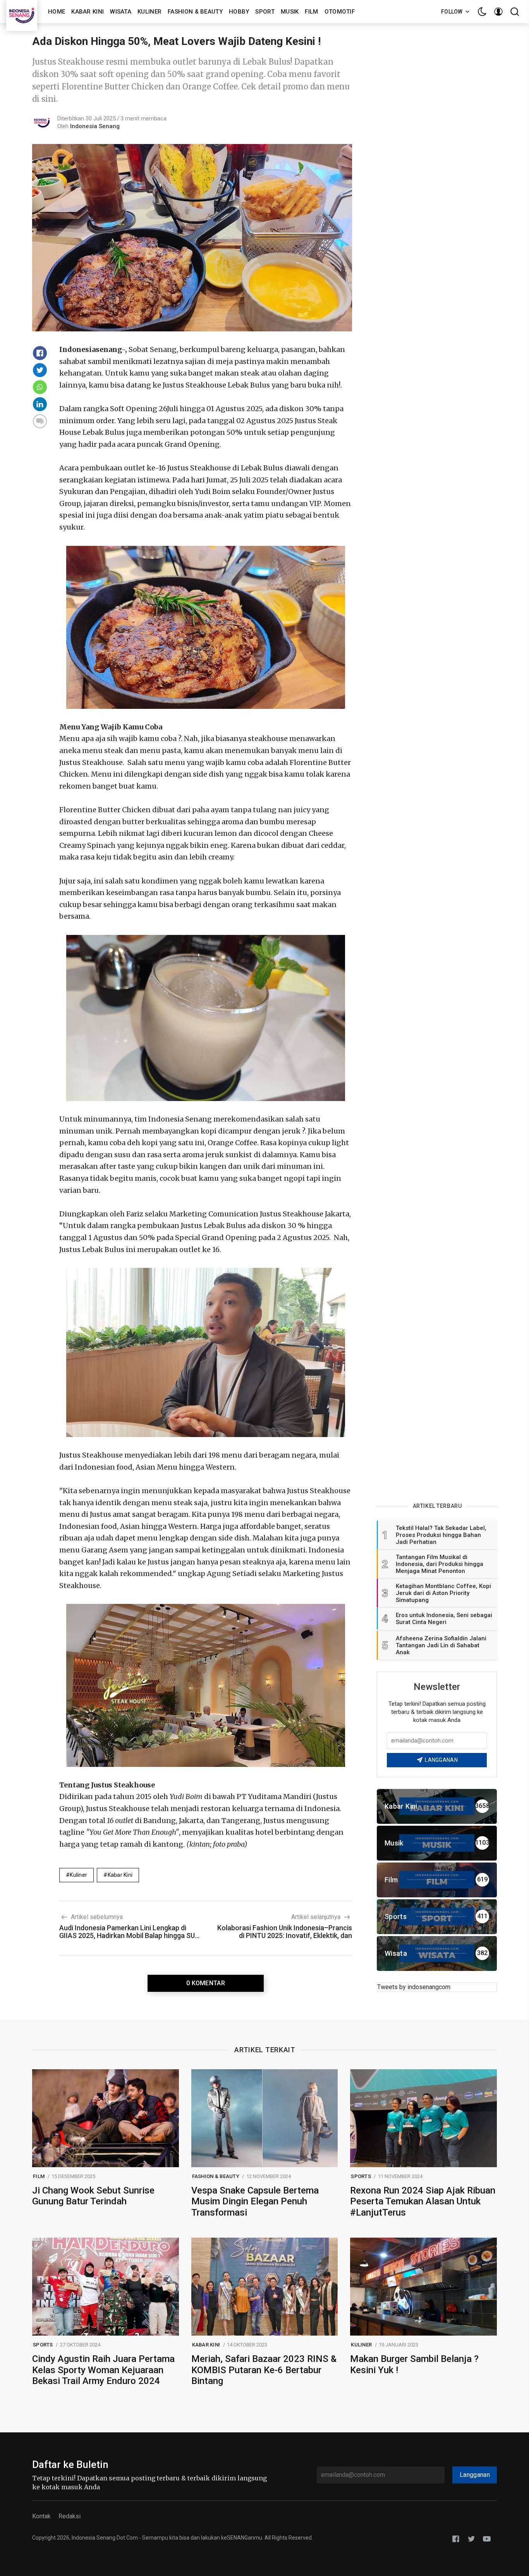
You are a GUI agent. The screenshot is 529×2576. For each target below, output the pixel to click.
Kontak (41, 2516)
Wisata (121, 12)
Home (57, 12)
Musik (290, 12)
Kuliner (149, 12)
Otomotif (340, 12)
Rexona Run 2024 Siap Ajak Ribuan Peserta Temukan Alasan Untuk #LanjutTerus (423, 2202)
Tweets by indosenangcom (414, 1987)
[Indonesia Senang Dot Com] (487, 2538)
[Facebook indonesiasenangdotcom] (456, 2538)
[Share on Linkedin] (40, 404)
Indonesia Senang (95, 126)
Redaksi (70, 2516)
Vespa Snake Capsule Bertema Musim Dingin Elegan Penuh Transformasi (255, 2202)
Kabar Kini (88, 12)
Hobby (239, 12)
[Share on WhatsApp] (40, 387)
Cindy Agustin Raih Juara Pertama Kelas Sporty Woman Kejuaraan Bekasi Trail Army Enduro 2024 (103, 2370)
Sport (265, 12)
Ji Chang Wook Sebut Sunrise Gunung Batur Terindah (93, 2196)
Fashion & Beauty (195, 12)
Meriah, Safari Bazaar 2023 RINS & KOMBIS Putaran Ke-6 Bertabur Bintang (264, 2370)
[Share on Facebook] (40, 353)
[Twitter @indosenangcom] (471, 2538)
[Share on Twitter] (40, 370)
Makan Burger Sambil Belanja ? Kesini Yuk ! (414, 2364)
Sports (361, 2176)
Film (311, 12)
